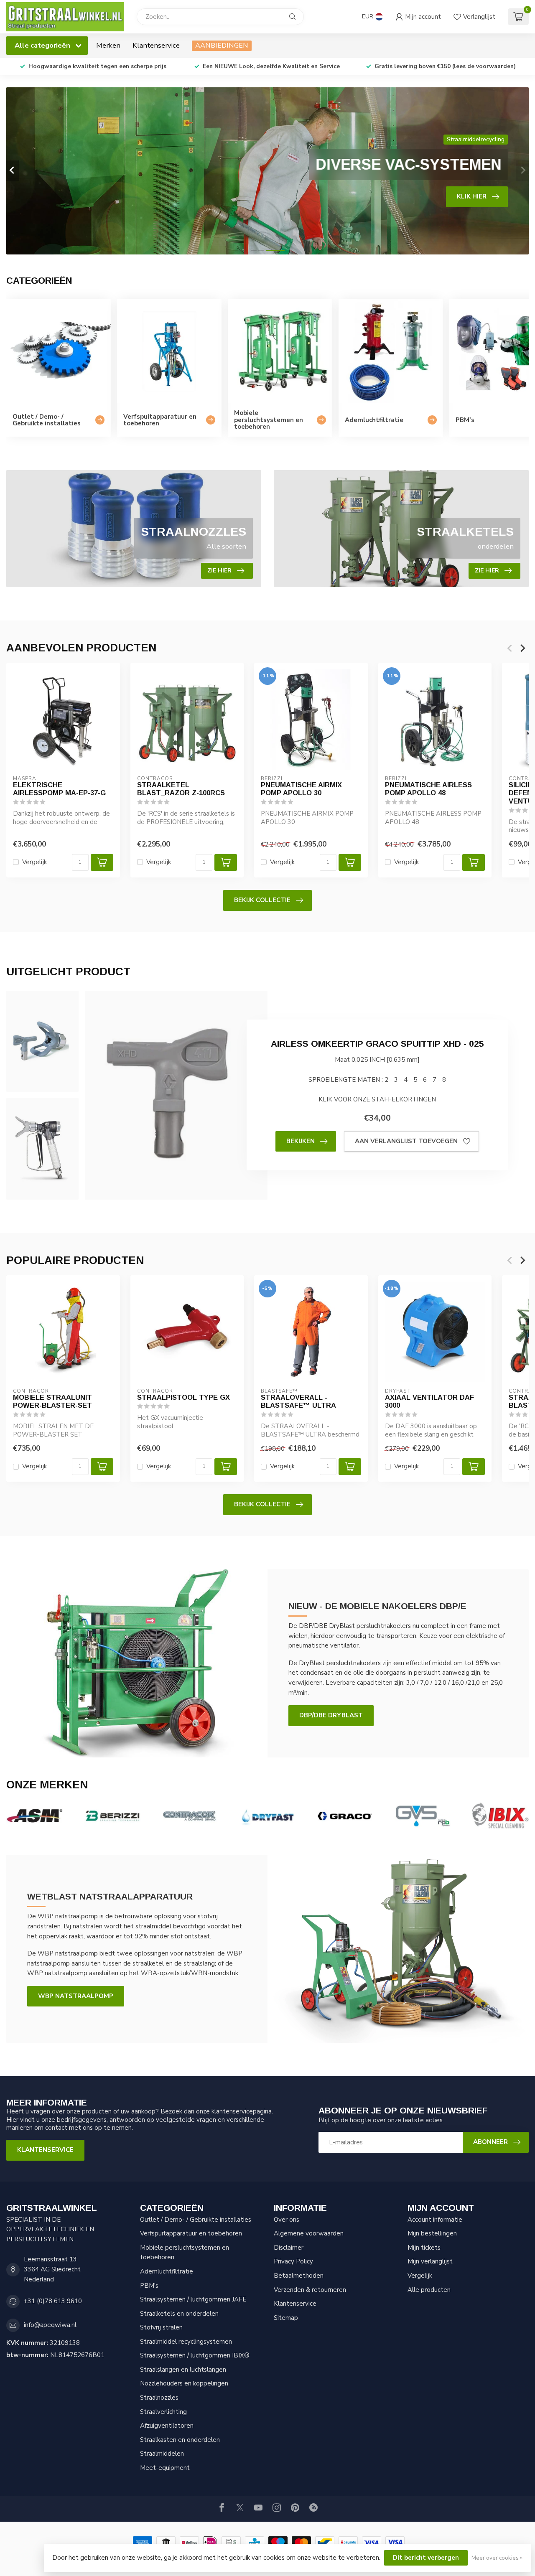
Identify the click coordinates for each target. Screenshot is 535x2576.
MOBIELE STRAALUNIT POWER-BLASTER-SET (52, 1401)
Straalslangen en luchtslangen (183, 2370)
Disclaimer (289, 2248)
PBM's (149, 2286)
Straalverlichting (163, 2412)
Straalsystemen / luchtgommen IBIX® (195, 2355)
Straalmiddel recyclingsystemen (186, 2342)
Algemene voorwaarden (309, 2233)
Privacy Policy (293, 2261)
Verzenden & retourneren (310, 2290)
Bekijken (301, 1141)
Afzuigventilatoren (167, 2426)
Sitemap (286, 2318)
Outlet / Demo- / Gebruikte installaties (196, 2220)
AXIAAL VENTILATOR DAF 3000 (429, 1401)
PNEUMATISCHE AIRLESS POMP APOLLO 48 (428, 789)
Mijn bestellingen (432, 2233)
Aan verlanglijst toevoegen (406, 1141)
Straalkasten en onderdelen (180, 2440)
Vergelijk (34, 862)
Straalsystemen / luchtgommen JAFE (193, 2299)
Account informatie (435, 2220)
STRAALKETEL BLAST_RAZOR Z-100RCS (181, 789)
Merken (108, 45)
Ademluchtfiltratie (167, 2271)
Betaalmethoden (299, 2276)
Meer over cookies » (497, 2558)
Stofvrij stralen (161, 2327)
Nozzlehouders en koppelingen (184, 2383)
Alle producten (429, 2290)
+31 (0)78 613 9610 (53, 2301)
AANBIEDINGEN (222, 45)
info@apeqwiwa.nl (50, 2325)
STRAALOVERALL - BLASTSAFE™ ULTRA (298, 1401)
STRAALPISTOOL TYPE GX (183, 1397)
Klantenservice (156, 45)
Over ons (287, 2220)
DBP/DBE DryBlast (331, 1715)
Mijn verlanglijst (430, 2261)
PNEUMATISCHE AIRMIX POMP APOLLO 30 (301, 789)
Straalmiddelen (162, 2454)
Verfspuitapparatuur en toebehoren (191, 2233)
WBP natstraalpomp (76, 1996)
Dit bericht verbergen (426, 2558)
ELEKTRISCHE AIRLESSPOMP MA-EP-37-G (59, 789)
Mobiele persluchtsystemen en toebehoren (185, 2253)
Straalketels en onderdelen (179, 2314)
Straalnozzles (159, 2398)
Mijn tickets (424, 2248)
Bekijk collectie (262, 900)
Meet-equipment (165, 2468)
